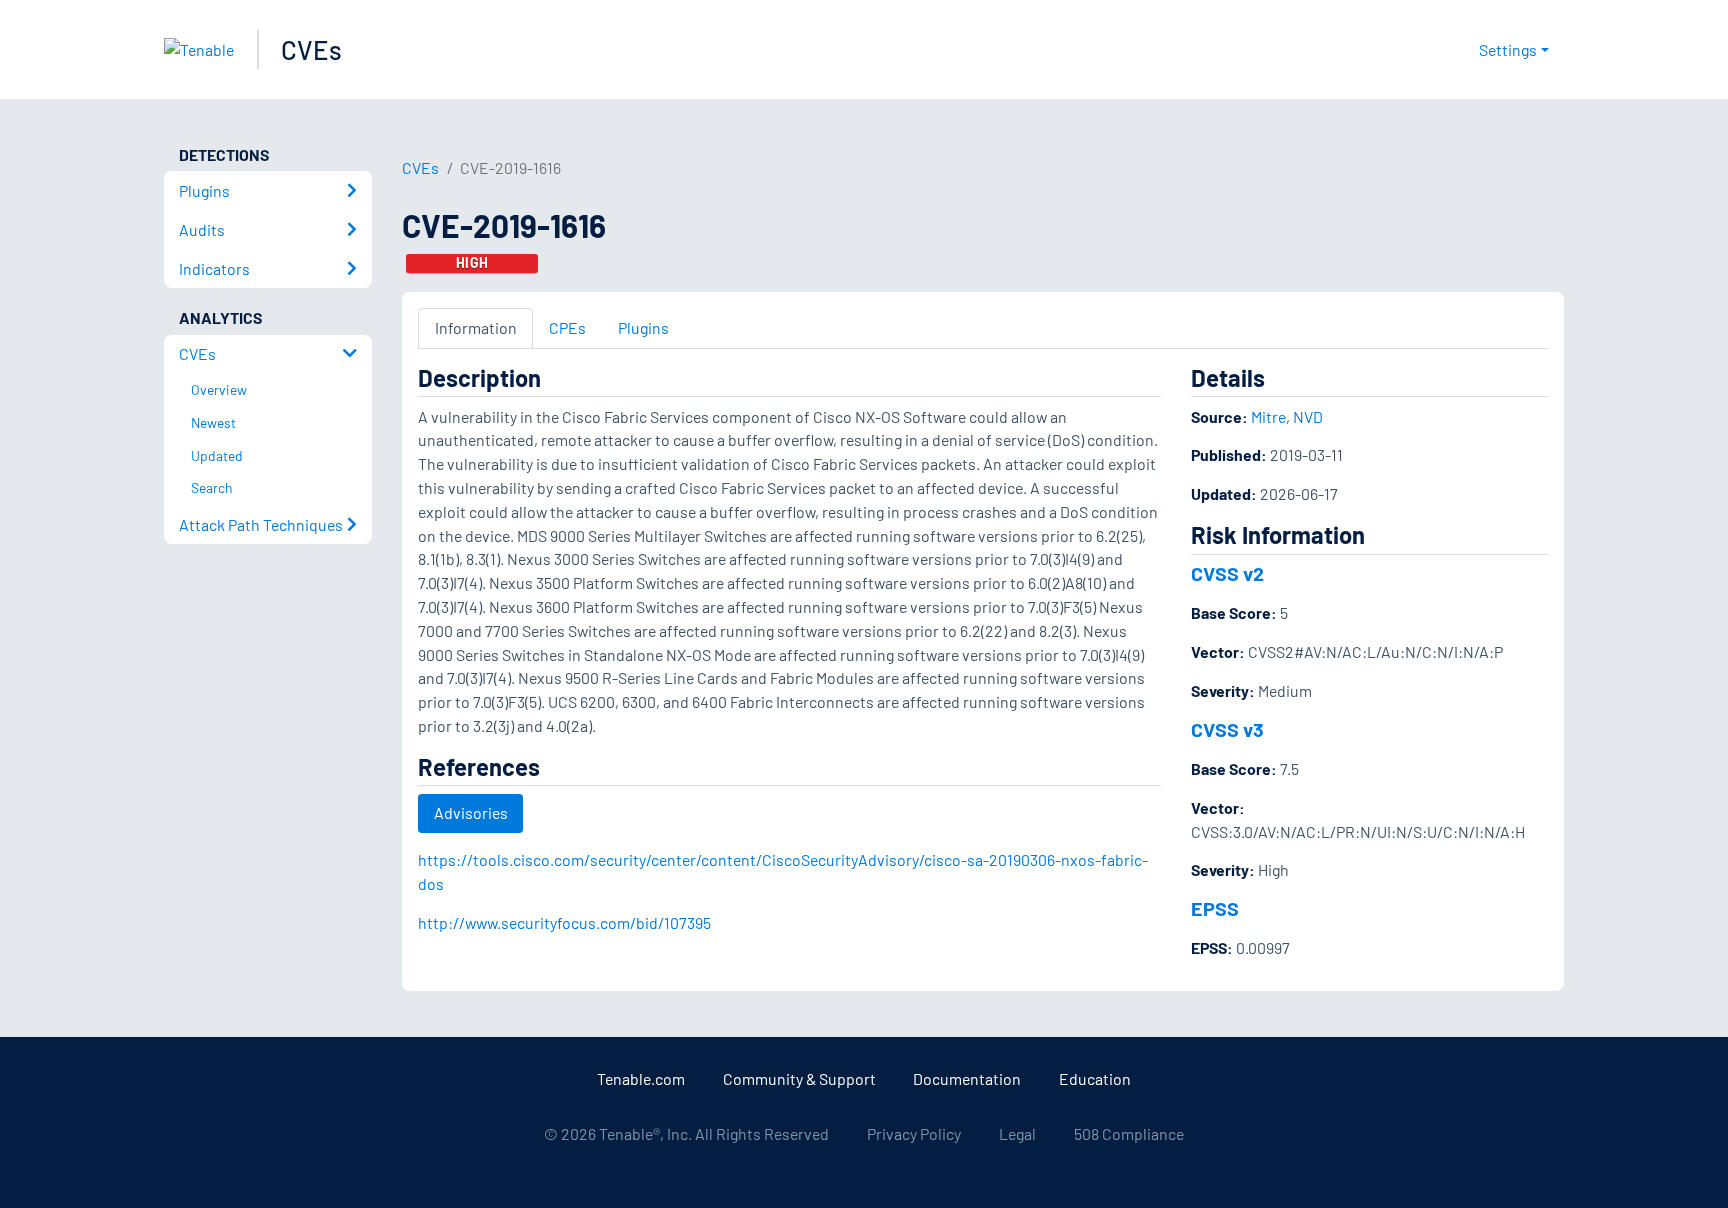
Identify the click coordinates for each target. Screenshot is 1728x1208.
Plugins (643, 327)
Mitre (1268, 416)
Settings (1508, 49)
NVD (1308, 416)
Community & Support (799, 1078)
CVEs (311, 49)
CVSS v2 (1227, 573)
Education (1095, 1078)
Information (476, 327)
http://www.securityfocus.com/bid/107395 (564, 922)
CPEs (567, 327)
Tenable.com (641, 1078)
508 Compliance (1129, 1133)
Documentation (967, 1078)
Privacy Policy (914, 1133)
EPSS (1215, 908)
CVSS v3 (1227, 729)
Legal (1017, 1133)
